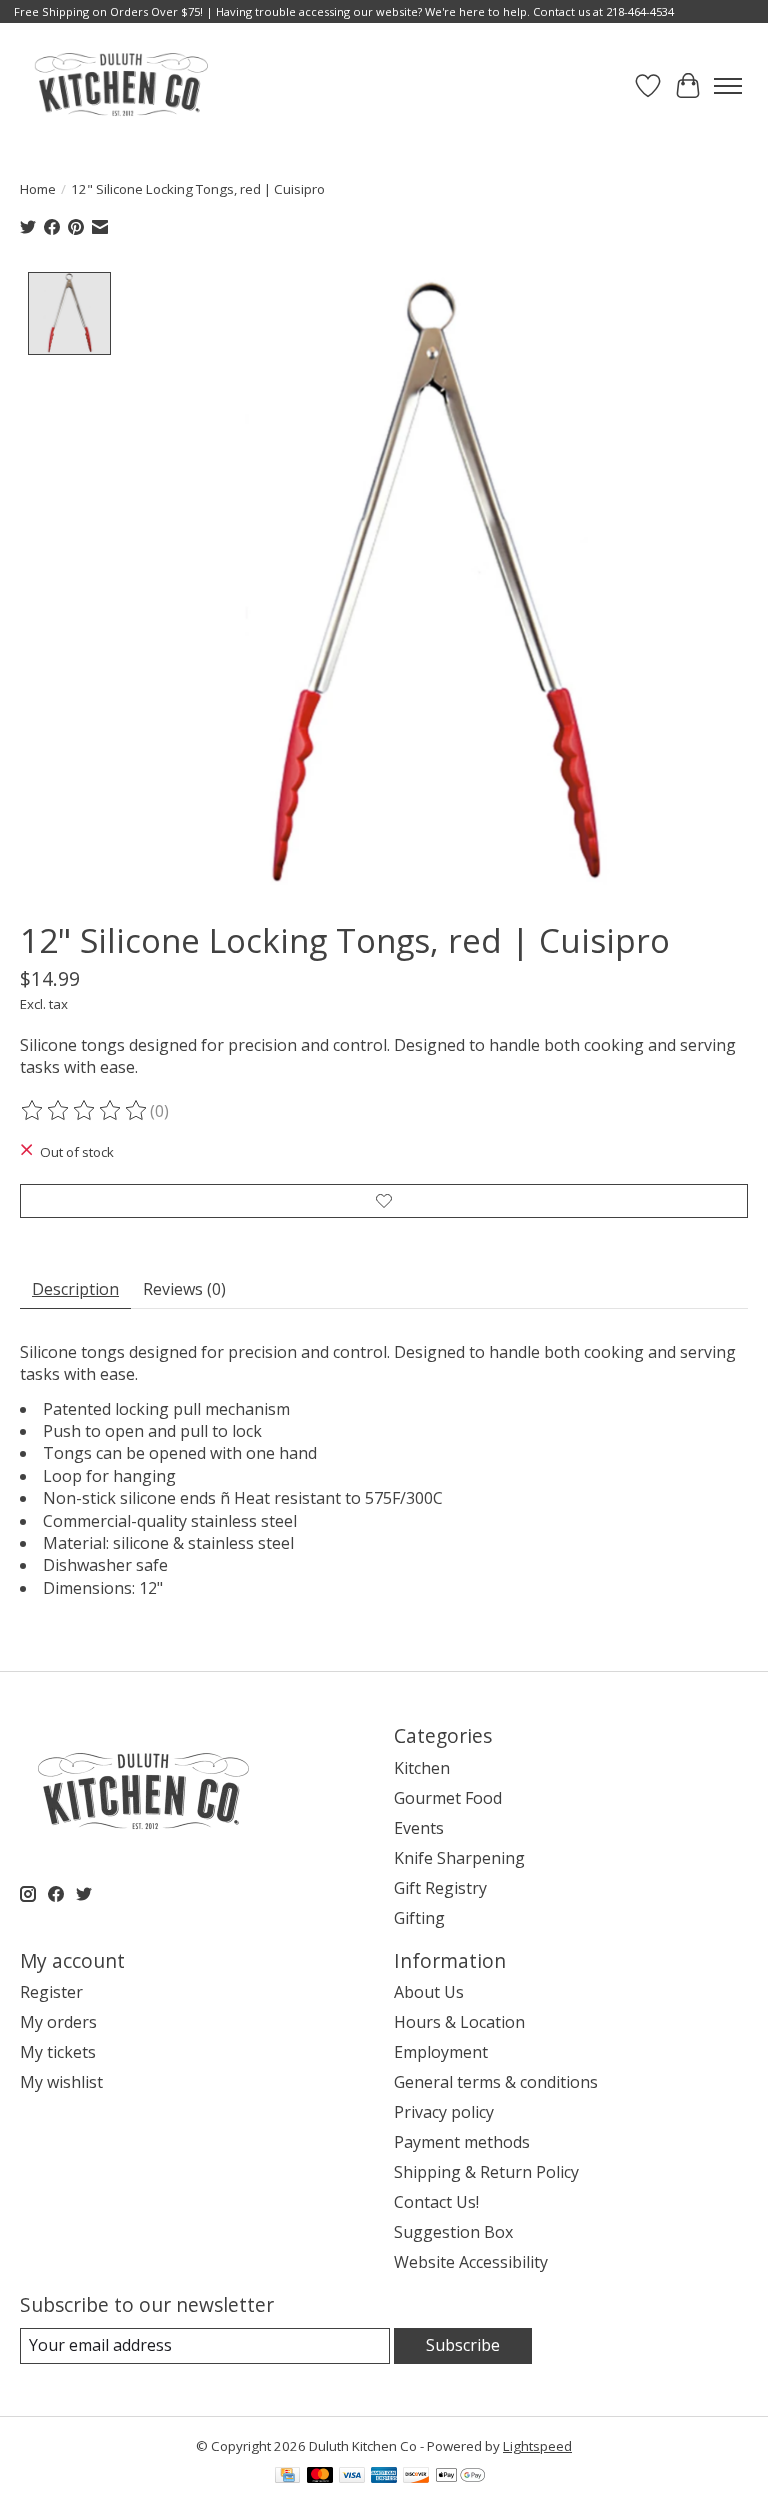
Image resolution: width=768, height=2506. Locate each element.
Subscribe (463, 2345)
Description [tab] (75, 1289)
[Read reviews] (85, 1111)
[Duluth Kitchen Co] (120, 85)
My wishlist (61, 2082)
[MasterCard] (320, 2477)
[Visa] (352, 2477)
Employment (441, 2052)
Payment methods (462, 2142)
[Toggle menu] (728, 86)
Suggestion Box (453, 2232)
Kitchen (422, 1768)
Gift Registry (440, 1888)
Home (38, 189)
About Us (429, 1992)
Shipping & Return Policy (486, 2172)
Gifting (419, 1918)
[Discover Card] (416, 2477)
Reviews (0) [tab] (184, 1289)
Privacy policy (444, 2112)
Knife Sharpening (459, 1858)
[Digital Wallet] (460, 2477)
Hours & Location (459, 2022)
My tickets (58, 2052)
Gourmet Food (448, 1798)
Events (419, 1828)
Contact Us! (436, 2202)
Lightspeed (537, 2446)
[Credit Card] (287, 2477)
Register (51, 1992)
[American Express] (384, 2477)
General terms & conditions (496, 2082)
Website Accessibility (471, 2262)
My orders (58, 2022)
